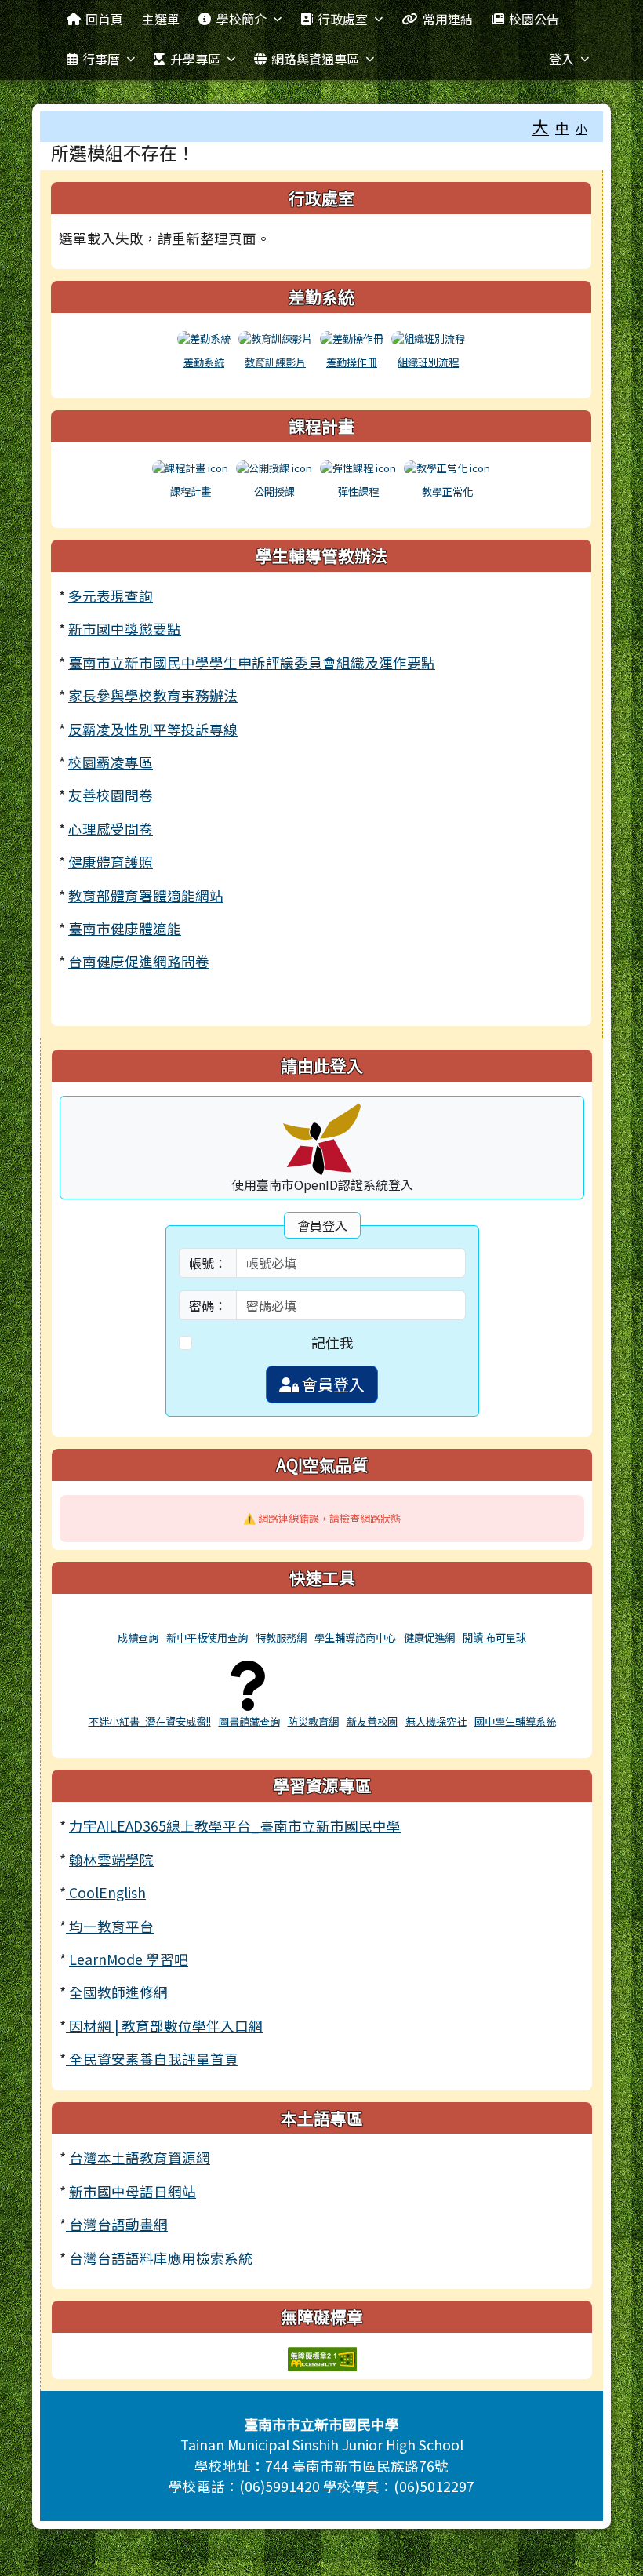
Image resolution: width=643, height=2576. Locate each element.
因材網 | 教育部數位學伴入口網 (164, 2026)
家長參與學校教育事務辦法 (153, 695)
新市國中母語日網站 (133, 2191)
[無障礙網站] (322, 2357)
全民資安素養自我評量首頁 (152, 2059)
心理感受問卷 (111, 829)
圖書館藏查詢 (249, 1721)
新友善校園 (372, 1721)
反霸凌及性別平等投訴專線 (153, 729)
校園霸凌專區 (111, 762)
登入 (561, 59)
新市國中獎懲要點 (125, 629)
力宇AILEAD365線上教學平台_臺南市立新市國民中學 (235, 1826)
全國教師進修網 (118, 1992)
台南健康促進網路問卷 (139, 961)
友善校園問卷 (111, 795)
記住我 (332, 1343)
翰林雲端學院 (111, 1859)
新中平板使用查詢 (207, 1637)
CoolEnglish (106, 1892)
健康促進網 (429, 1637)
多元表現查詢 (111, 596)
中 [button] (562, 127)
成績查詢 (138, 1637)
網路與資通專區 (315, 59)
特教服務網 (281, 1637)
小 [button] (581, 128)
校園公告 (534, 19)
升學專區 (195, 59)
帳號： (208, 1263)
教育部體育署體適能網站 (146, 895)
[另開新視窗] (138, 1619)
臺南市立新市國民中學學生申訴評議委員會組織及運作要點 (252, 662)
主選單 (161, 19)
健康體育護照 (111, 862)
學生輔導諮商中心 (355, 1637)
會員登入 (332, 1384)
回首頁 (104, 19)
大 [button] (541, 126)
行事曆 (101, 59)
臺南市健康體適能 (125, 928)
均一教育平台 (110, 1926)
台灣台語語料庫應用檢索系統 (159, 2258)
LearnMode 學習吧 (129, 1959)
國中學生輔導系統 (515, 1721)
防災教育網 (313, 1721)
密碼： (208, 1305)
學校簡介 (242, 19)
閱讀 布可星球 (494, 1637)
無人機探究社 (436, 1721)
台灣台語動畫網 (117, 2224)
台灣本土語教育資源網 (140, 2158)
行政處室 (343, 19)
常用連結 (448, 19)
